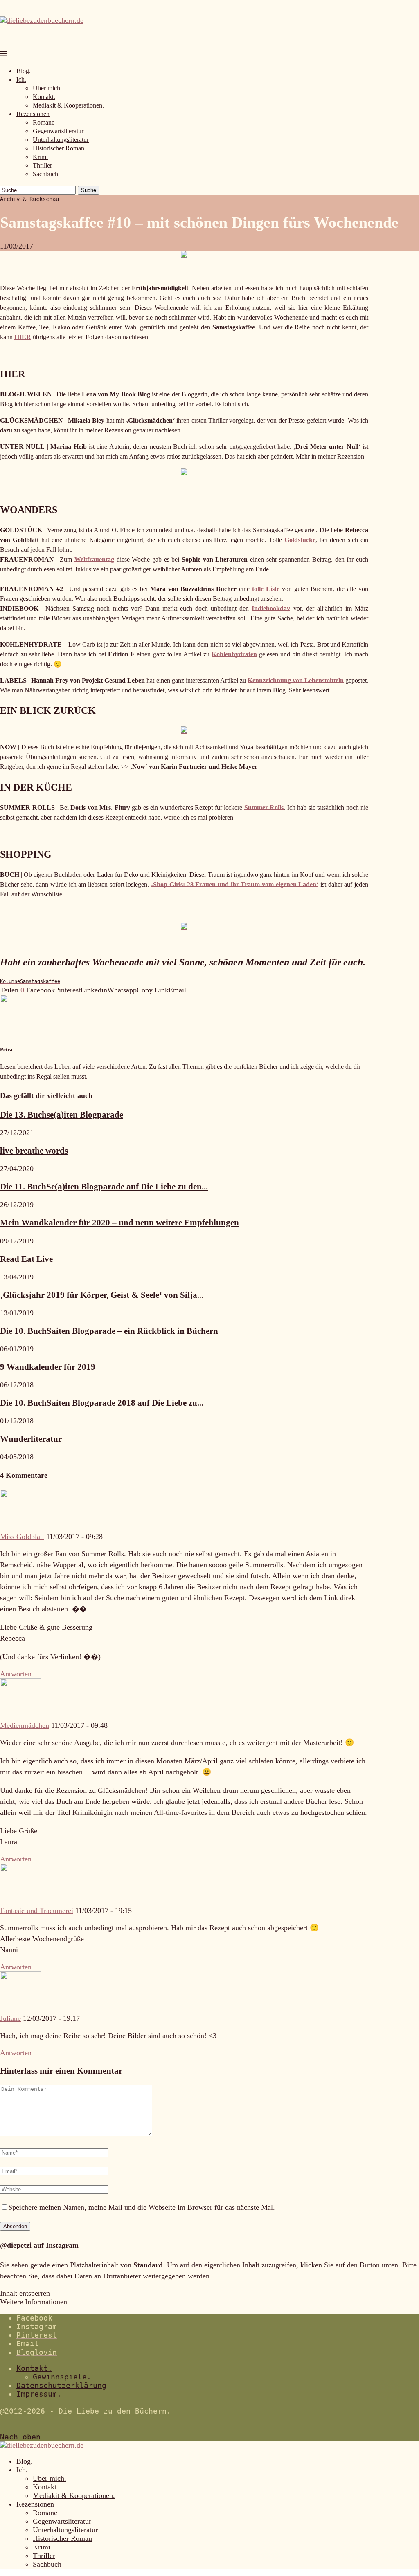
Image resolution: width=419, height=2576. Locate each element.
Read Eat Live (26, 1259)
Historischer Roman (59, 148)
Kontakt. (44, 97)
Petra (6, 1049)
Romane (44, 122)
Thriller (42, 165)
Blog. (24, 71)
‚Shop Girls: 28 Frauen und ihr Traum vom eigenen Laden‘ (235, 884)
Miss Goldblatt (22, 1537)
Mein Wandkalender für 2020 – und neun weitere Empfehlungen (119, 1223)
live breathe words (34, 1151)
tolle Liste (266, 589)
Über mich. (47, 88)
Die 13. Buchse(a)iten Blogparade (62, 1115)
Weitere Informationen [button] (34, 2302)
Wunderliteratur (31, 1439)
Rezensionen (33, 114)
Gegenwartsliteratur (58, 131)
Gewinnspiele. (62, 2377)
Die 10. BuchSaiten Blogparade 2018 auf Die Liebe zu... (102, 1403)
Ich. (21, 80)
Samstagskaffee (40, 981)
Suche (89, 190)
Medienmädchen (25, 1725)
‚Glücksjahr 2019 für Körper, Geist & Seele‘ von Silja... (102, 1295)
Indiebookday (271, 608)
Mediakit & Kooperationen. (68, 105)
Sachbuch (45, 174)
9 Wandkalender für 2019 (48, 1367)
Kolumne (10, 981)
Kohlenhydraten (234, 654)
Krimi (40, 157)
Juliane (10, 2018)
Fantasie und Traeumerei (37, 1911)
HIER (23, 337)
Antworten (16, 1674)
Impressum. (39, 2394)
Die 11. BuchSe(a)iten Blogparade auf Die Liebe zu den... (104, 1187)
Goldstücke (300, 540)
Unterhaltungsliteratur (61, 140)
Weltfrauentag (94, 559)
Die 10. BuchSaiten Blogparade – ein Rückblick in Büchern (109, 1331)
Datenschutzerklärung (61, 2385)
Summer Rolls (264, 808)
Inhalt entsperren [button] (25, 2293)
